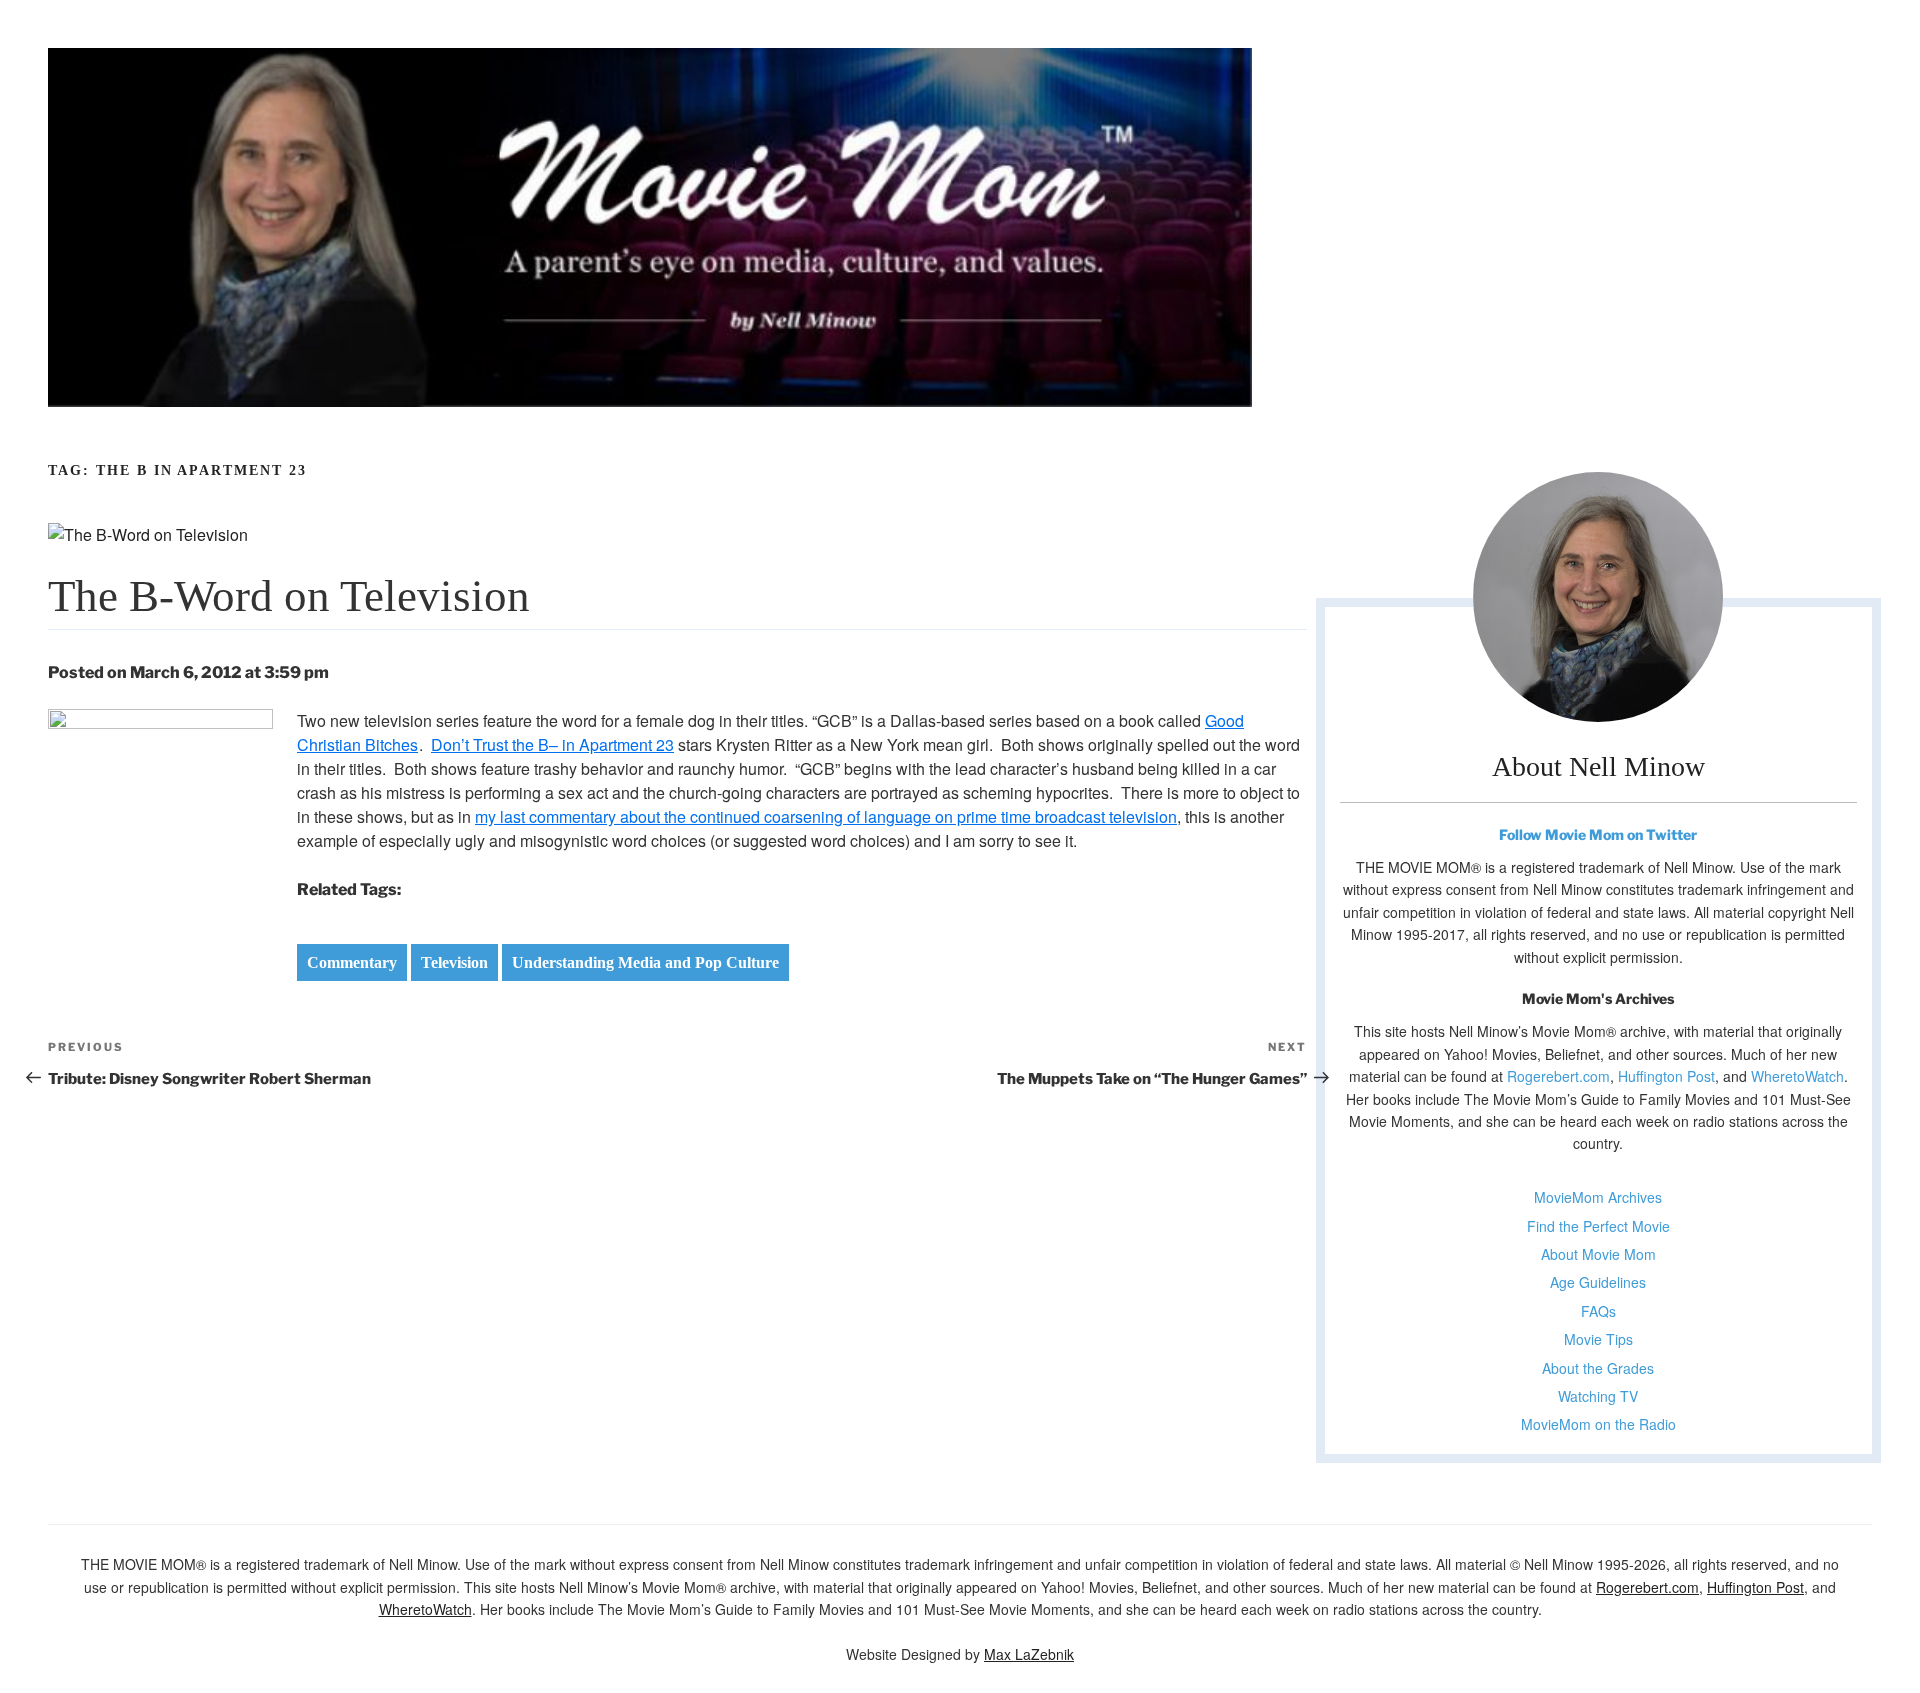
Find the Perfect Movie (1598, 1226)
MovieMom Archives (1598, 1197)
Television (454, 962)
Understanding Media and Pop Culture (645, 962)
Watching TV (1598, 1396)
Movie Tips (1598, 1339)
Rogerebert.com (1558, 1076)
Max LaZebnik (1029, 1654)
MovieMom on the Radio (1598, 1424)
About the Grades (1598, 1368)
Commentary (352, 962)
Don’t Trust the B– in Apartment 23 (552, 744)
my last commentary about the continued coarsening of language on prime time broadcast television (826, 816)
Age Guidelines (1598, 1282)
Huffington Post (1666, 1076)
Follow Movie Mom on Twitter (1598, 834)
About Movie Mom (1598, 1254)
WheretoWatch (1797, 1076)
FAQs (1598, 1311)
